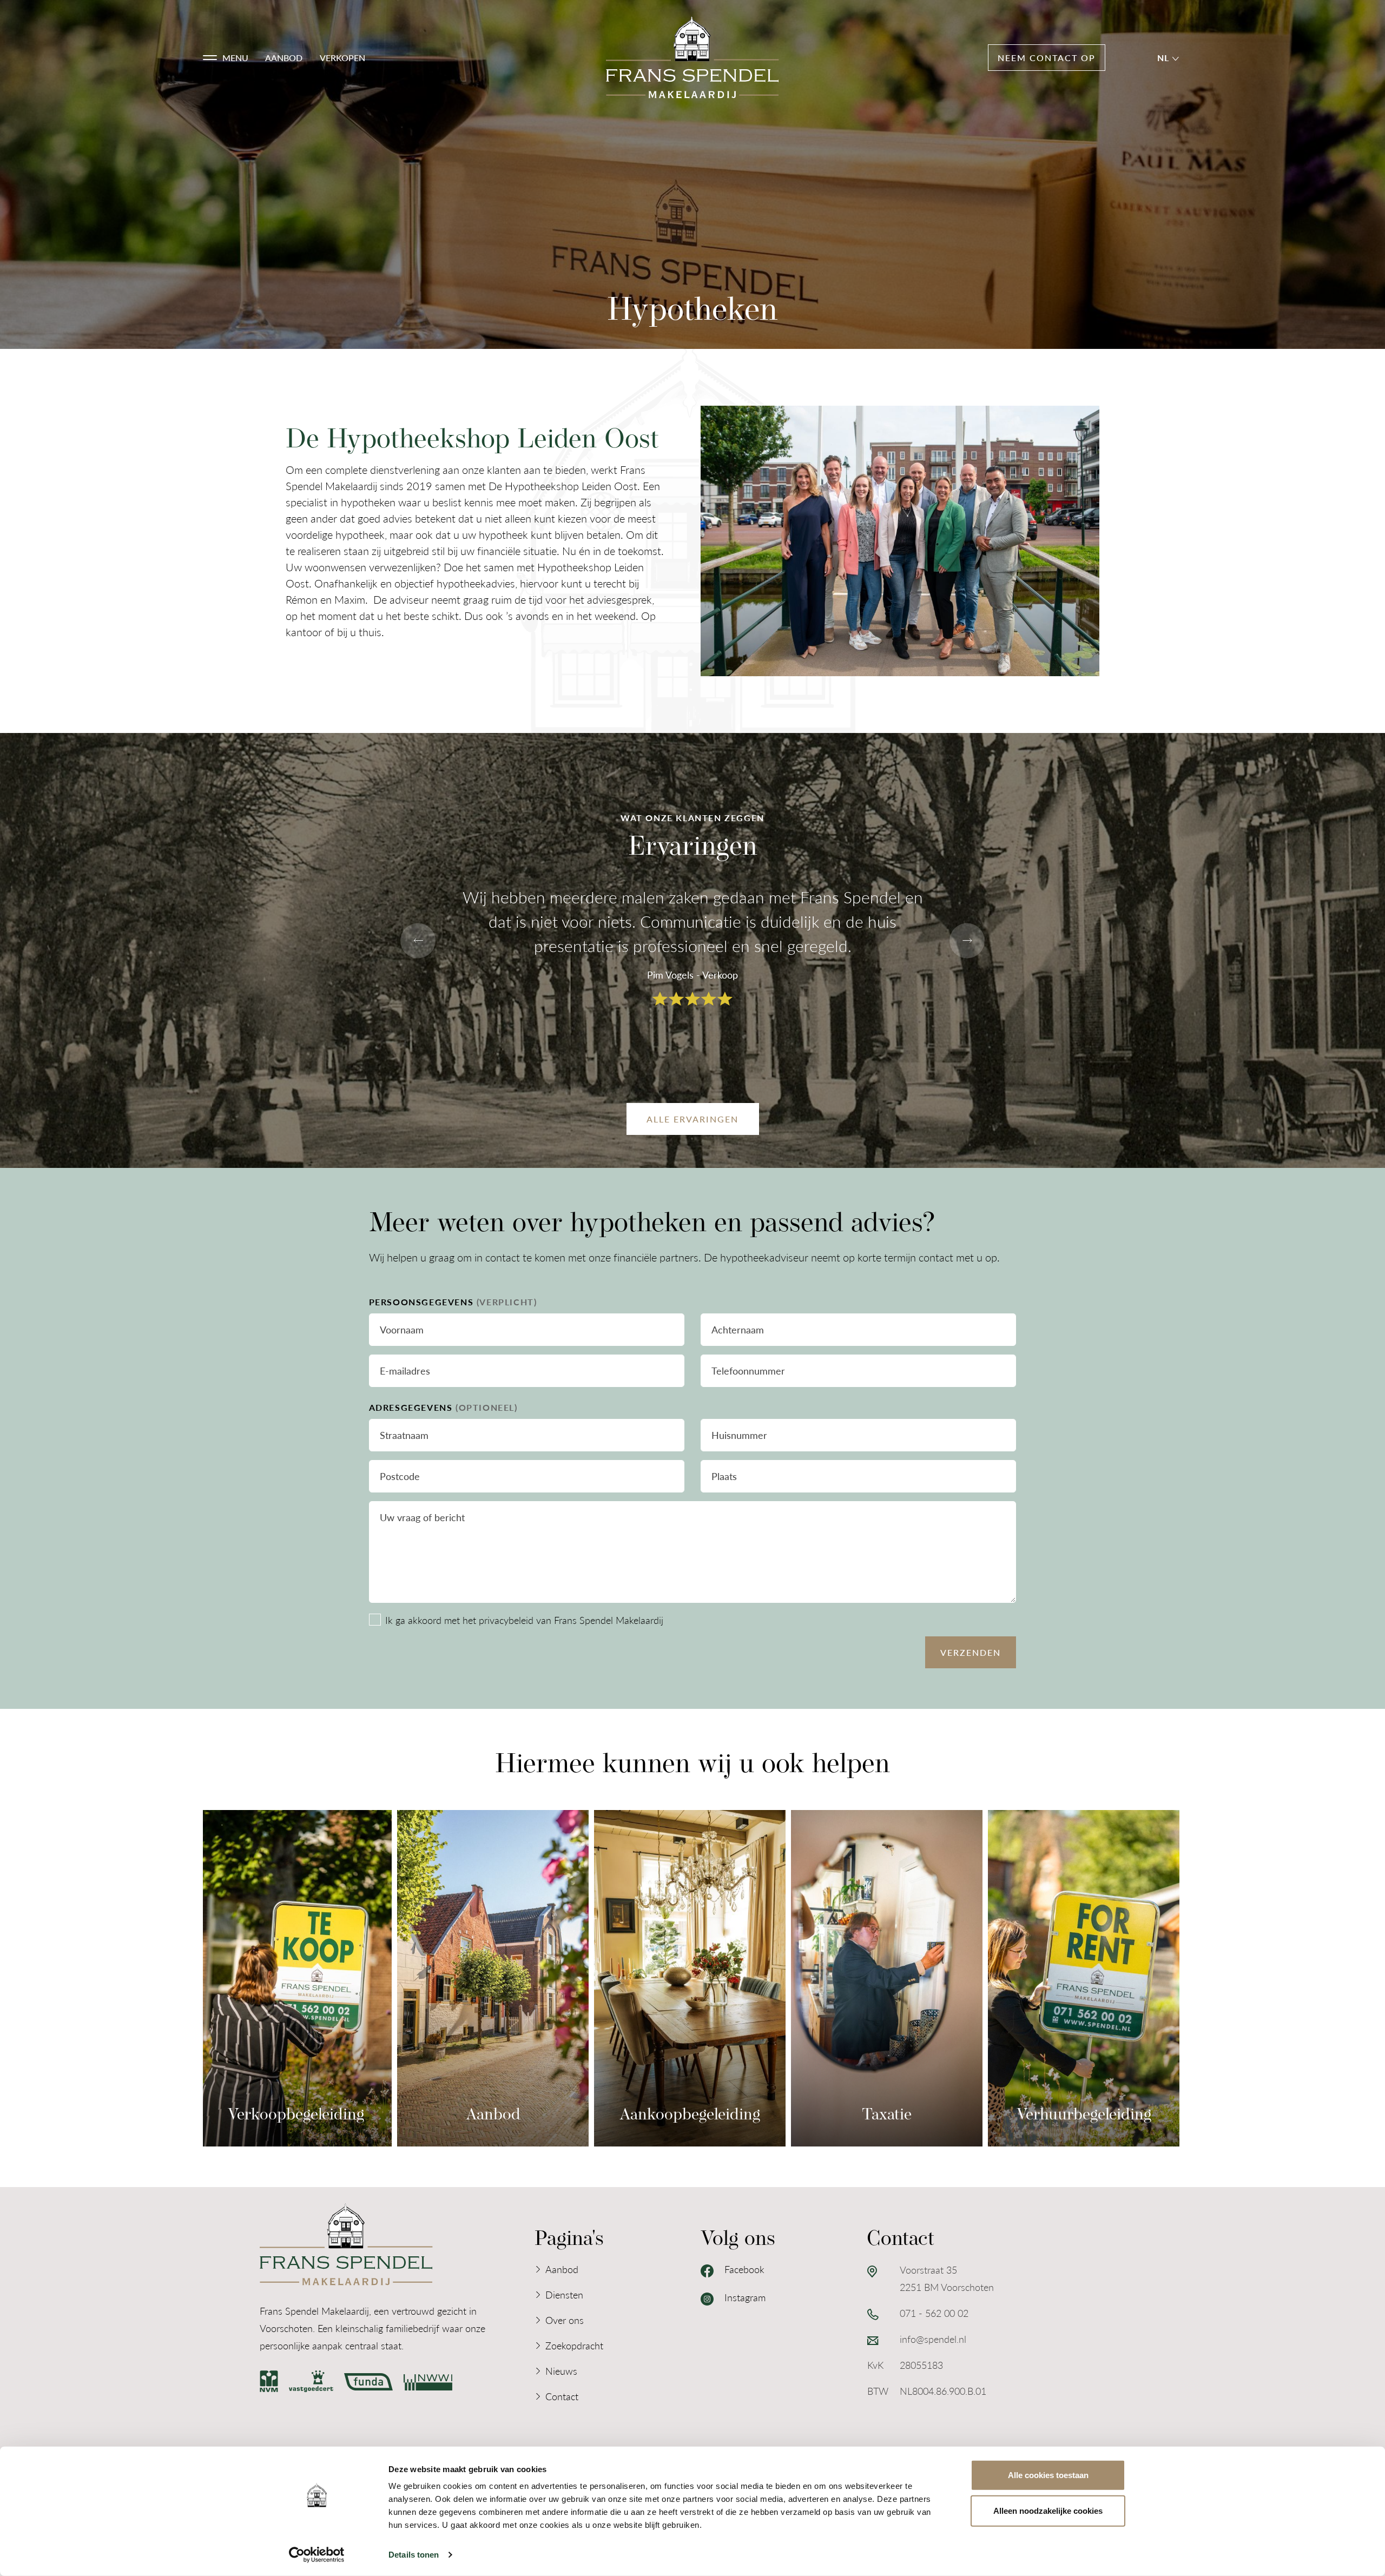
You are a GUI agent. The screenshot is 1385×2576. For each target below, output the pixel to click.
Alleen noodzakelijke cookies (1048, 2510)
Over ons (565, 2320)
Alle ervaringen (692, 1119)
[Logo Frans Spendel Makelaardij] (692, 58)
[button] (226, 58)
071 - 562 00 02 (934, 2313)
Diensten (564, 2294)
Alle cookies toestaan (1048, 2475)
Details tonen (414, 2555)
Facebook (743, 2269)
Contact (562, 2396)
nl (1165, 58)
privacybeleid (506, 1620)
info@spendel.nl (933, 2339)
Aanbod (284, 58)
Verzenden (971, 1652)
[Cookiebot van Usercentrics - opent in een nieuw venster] (317, 2555)
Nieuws (561, 2371)
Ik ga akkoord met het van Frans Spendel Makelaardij (524, 1620)
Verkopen (342, 58)
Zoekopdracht (574, 2345)
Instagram (744, 2297)
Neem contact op (1047, 58)
